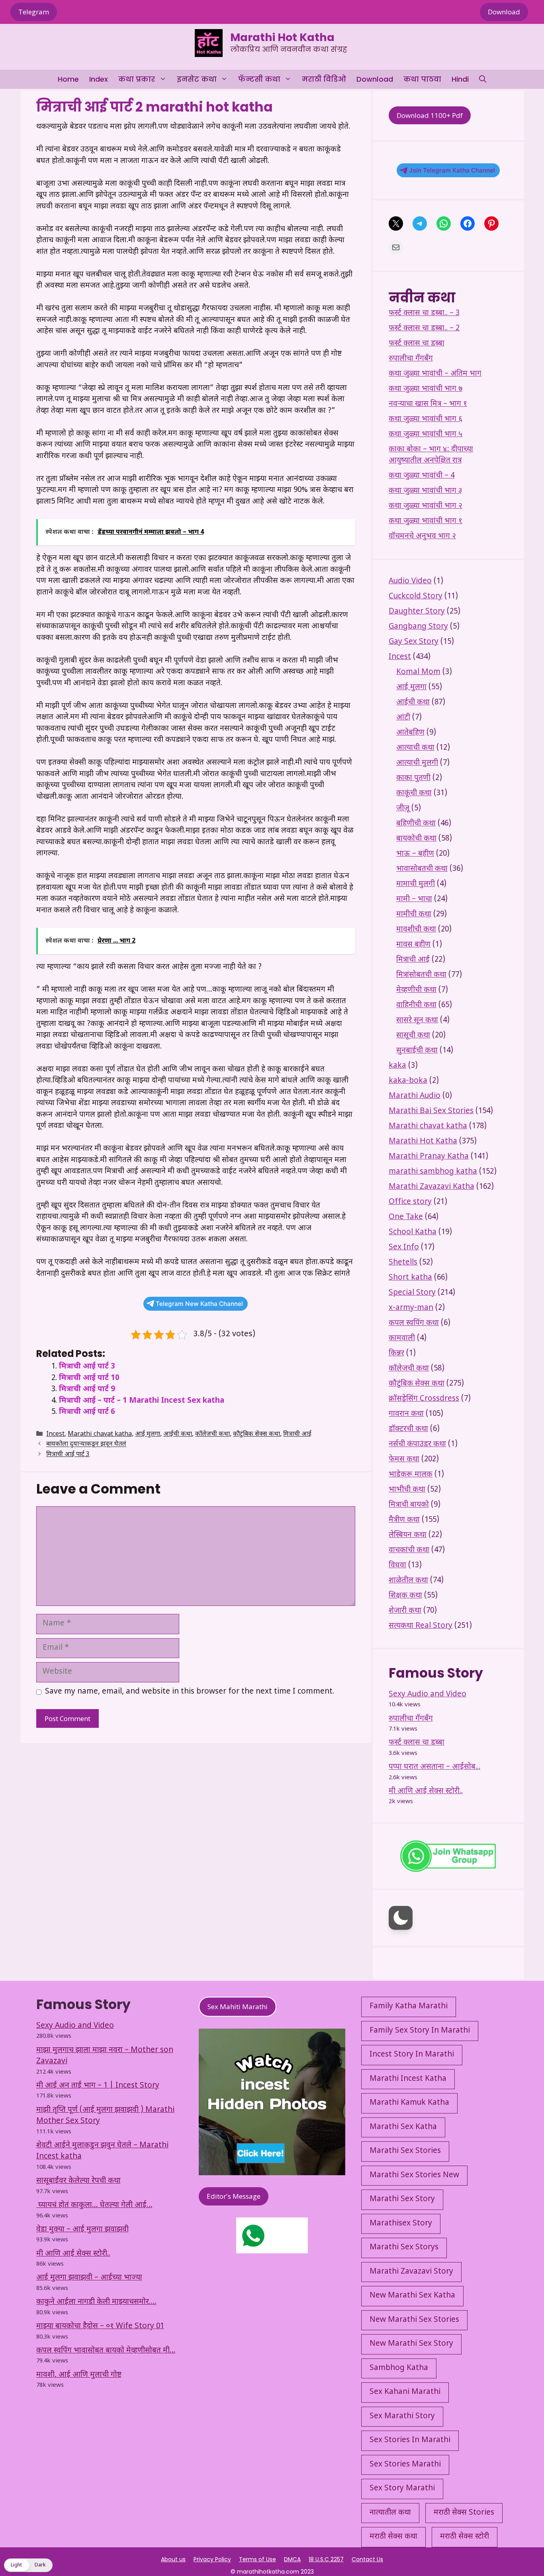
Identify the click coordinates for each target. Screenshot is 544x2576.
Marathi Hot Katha (282, 37)
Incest (55, 1434)
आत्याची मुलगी (417, 763)
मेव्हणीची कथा (416, 990)
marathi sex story (402, 2199)
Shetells (403, 1263)
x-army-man (411, 1308)
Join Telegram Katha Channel (452, 170)
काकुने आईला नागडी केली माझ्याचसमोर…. (96, 2302)
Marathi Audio (415, 1096)
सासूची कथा (413, 1036)
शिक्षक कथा (405, 1596)
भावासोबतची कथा (422, 869)
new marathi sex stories (414, 2320)
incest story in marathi (412, 2055)
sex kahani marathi (405, 2392)
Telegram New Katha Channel (199, 1304)
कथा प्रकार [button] (137, 79)
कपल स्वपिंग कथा (414, 1323)
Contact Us (367, 2559)
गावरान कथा (406, 1414)
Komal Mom (418, 672)
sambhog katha (399, 2368)
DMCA (292, 2559)
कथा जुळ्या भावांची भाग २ (426, 506)
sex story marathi (402, 2489)
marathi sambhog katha (433, 1172)
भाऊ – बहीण (415, 854)
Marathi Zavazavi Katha (431, 1187)
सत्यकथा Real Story (421, 1626)
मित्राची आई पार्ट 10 (89, 1378)
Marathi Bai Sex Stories (431, 1111)
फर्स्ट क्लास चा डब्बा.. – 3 (424, 313)
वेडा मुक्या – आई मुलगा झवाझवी (82, 2230)
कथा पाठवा (422, 79)
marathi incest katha (408, 2079)
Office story (410, 1202)
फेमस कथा (404, 1460)
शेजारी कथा (405, 1611)
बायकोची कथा (416, 839)
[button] (483, 79)
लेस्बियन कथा (408, 1535)
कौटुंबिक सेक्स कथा (256, 1434)
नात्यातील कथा (390, 2513)
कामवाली (402, 1338)
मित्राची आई (297, 1434)
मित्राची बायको (409, 1505)
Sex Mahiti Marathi (238, 2006)
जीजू (403, 809)
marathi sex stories (405, 2151)
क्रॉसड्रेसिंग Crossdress (424, 1399)
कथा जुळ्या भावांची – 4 (422, 476)
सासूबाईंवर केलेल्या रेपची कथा (78, 2181)
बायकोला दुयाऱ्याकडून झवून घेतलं (86, 1445)
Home (68, 79)
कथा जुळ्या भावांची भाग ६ (426, 419)
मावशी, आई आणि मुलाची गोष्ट (79, 2375)
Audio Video (410, 581)
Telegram (34, 12)
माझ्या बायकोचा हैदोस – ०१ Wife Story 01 (100, 2326)
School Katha (413, 1232)
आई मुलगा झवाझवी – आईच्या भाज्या (89, 2278)
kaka (397, 1066)
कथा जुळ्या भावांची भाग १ (426, 521)
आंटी (403, 718)
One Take (406, 1217)
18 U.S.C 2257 (326, 2559)
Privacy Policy (212, 2559)
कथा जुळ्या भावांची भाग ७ (426, 389)
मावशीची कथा (416, 930)
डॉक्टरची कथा (408, 1429)
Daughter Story (417, 612)
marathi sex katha (403, 2127)
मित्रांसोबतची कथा (421, 975)
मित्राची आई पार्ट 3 (87, 1367)
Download (504, 12)
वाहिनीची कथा (416, 1005)
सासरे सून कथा (417, 1020)
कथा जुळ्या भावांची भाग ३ (425, 491)
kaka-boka (408, 1081)
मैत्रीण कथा (404, 1520)
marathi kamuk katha (409, 2103)
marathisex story (401, 2224)
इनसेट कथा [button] (197, 79)
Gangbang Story (418, 627)
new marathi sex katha (412, 2296)
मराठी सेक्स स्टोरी (465, 2537)
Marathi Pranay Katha (429, 1157)
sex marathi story (402, 2416)
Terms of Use (257, 2559)
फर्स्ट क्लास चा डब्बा (417, 344)
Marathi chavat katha (100, 1434)
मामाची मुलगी (416, 884)
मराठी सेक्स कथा (393, 2537)
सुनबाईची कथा (417, 1051)
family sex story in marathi (420, 2031)
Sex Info (404, 1248)
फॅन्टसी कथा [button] (259, 79)
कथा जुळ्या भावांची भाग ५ (426, 434)
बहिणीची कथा (416, 824)
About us (173, 2559)
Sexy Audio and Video (428, 1695)
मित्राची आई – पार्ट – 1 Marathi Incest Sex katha (142, 1401)
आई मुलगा (148, 1434)
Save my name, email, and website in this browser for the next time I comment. (190, 1692)
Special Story (412, 1293)
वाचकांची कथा (409, 1550)
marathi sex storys (404, 2248)
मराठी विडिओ (324, 79)
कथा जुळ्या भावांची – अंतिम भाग (435, 374)
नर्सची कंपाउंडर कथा (417, 1444)
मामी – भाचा (414, 899)
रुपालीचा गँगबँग (411, 359)
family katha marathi (409, 2006)
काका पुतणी (413, 778)
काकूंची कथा (414, 793)
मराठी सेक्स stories (464, 2513)
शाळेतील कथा (408, 1581)
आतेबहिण (410, 733)
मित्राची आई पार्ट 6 (87, 1412)
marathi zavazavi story (411, 2272)
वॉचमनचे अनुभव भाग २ (422, 536)
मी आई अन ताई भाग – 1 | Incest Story (98, 2086)
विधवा (397, 1565)
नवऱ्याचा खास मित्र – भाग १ (428, 404)
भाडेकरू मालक (411, 1475)
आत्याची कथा (415, 748)
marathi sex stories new (414, 2175)
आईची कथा (178, 1434)
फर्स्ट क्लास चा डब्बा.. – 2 (424, 328)
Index (99, 79)
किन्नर (396, 1354)
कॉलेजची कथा (212, 1434)
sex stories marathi (405, 2465)
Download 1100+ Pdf (430, 115)
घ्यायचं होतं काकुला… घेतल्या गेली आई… (94, 2205)
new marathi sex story (411, 2344)
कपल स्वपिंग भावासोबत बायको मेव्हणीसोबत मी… (106, 2351)
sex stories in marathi (410, 2440)
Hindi (460, 79)
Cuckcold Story (416, 597)
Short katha (410, 1278)
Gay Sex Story (414, 642)
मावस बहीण (413, 945)
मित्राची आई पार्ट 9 (87, 1389)
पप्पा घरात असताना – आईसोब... (434, 1767)
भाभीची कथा (407, 1490)
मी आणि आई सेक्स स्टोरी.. (426, 1791)
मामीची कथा (414, 915)
